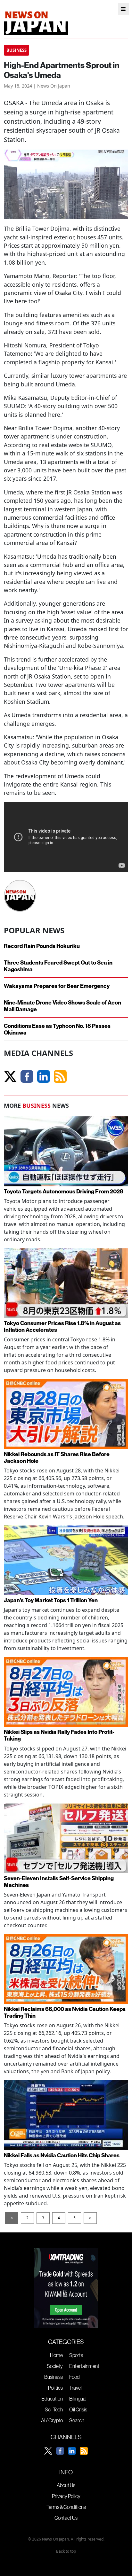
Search (77, 2420)
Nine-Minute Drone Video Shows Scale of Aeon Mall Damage (62, 1006)
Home (56, 2355)
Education (52, 2399)
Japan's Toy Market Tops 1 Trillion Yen (51, 1600)
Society (55, 2366)
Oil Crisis (78, 2409)
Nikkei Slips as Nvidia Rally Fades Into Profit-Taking (59, 1735)
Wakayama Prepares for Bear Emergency (57, 986)
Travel (75, 2388)
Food (74, 2377)
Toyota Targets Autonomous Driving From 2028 (64, 1191)
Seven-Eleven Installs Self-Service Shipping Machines (59, 1882)
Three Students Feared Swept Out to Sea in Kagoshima (58, 966)
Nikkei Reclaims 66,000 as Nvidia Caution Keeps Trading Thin (65, 2012)
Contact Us (66, 2518)
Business (54, 2377)
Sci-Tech (54, 2409)
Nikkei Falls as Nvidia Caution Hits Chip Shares (62, 2155)
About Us (66, 2485)
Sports (76, 2355)
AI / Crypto (52, 2420)
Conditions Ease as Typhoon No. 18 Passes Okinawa (57, 1029)
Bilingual (78, 2399)
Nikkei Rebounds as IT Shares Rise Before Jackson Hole (57, 1457)
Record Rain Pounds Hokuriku (42, 946)
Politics (55, 2388)
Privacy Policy (66, 2496)
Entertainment (84, 2366)
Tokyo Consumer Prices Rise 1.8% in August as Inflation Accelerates (62, 1326)
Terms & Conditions (66, 2507)
